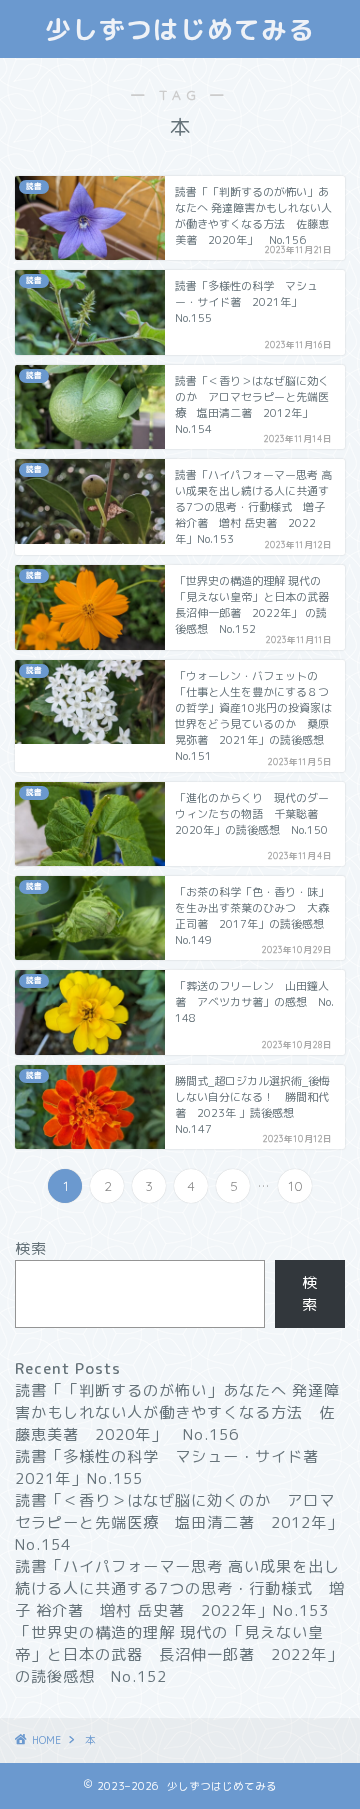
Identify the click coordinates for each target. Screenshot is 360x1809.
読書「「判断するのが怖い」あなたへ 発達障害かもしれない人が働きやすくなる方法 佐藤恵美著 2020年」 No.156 (177, 1412)
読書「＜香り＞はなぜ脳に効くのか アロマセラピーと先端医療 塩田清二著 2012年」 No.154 (187, 1522)
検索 (31, 1248)
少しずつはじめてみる (180, 29)
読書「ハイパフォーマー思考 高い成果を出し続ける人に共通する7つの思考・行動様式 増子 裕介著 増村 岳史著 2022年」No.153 (180, 1588)
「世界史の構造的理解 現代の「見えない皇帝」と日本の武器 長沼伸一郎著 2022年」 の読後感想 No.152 (179, 1654)
